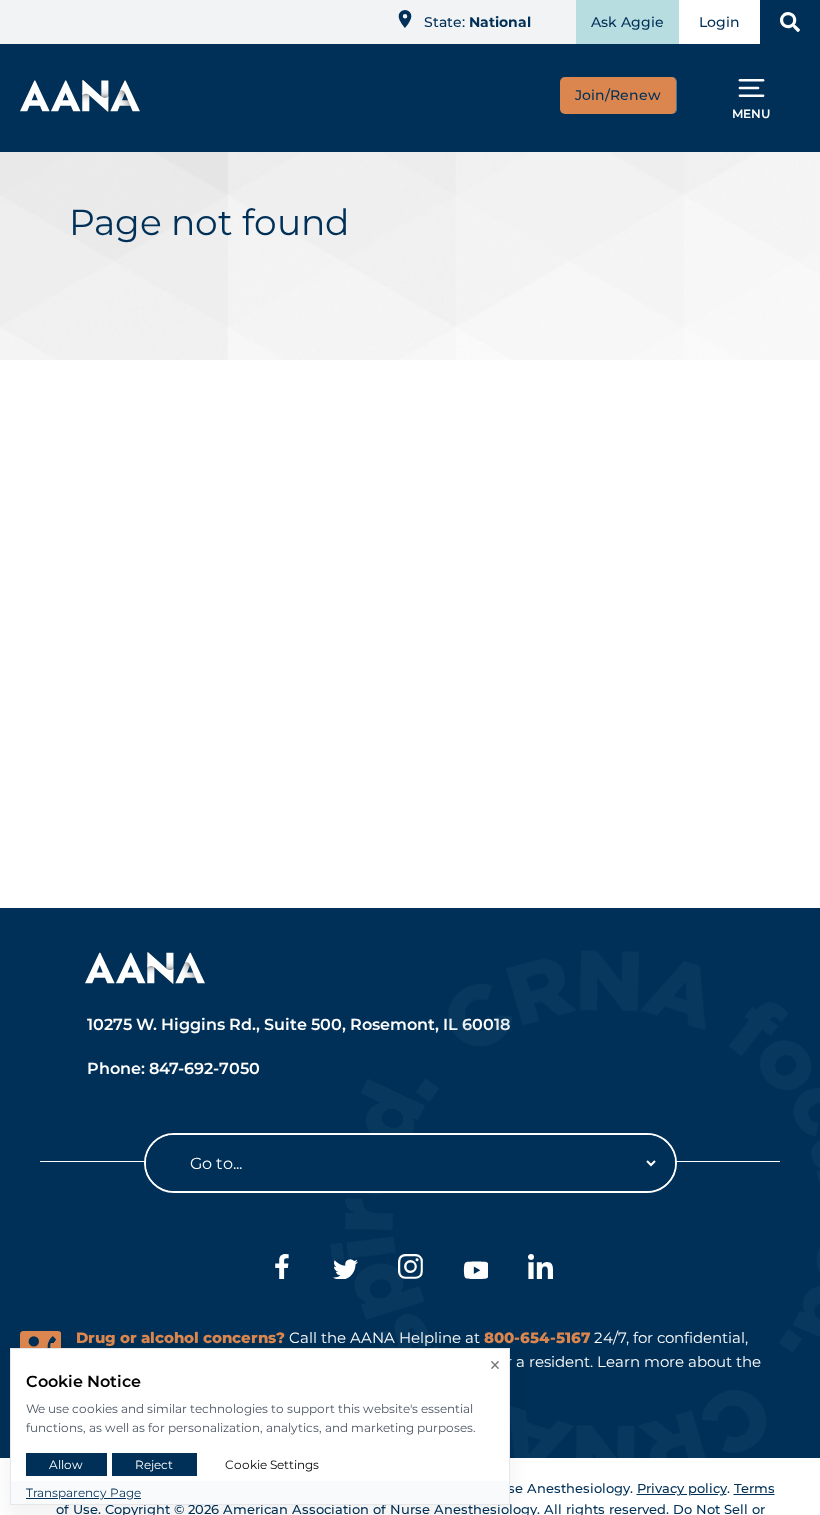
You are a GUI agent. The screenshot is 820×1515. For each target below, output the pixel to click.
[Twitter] (345, 1270)
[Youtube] (475, 1270)
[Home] (80, 105)
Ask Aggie (627, 22)
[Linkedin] (540, 1270)
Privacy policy (682, 1488)
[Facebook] (280, 1270)
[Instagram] (410, 1270)
